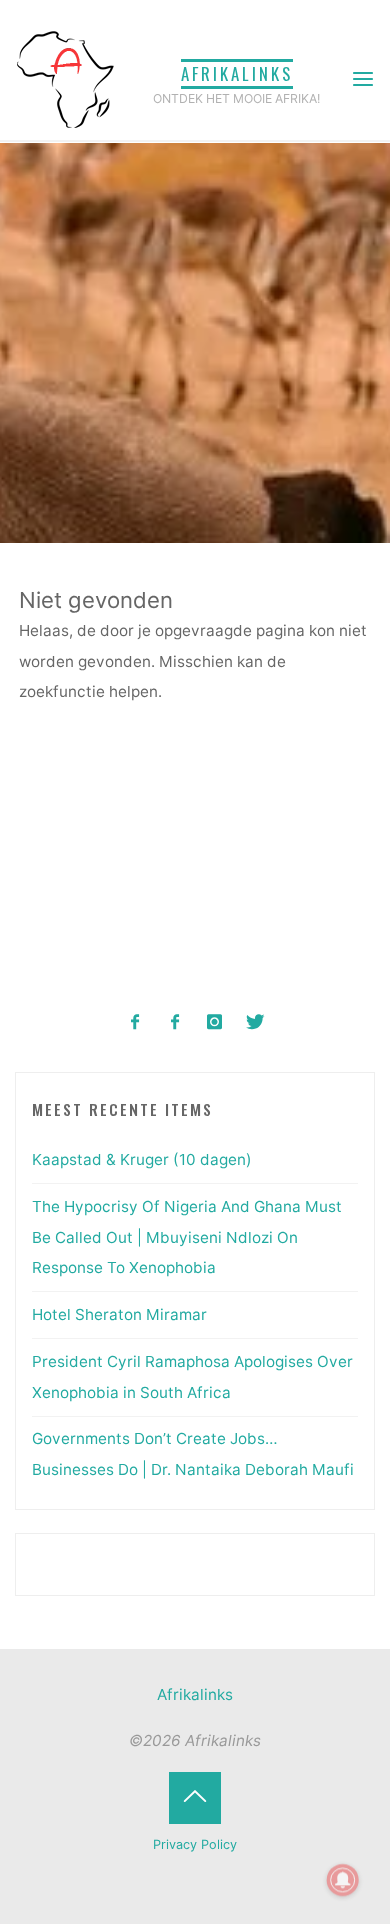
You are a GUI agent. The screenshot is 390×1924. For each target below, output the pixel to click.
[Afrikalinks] (65, 78)
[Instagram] (215, 1022)
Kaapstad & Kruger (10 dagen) (142, 1159)
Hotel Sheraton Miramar (119, 1314)
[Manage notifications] (343, 1880)
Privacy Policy (195, 1844)
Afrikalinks (237, 73)
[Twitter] (254, 1022)
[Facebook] (135, 1022)
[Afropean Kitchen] (175, 1022)
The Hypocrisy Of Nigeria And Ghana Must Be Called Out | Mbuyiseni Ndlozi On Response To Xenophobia (187, 1237)
